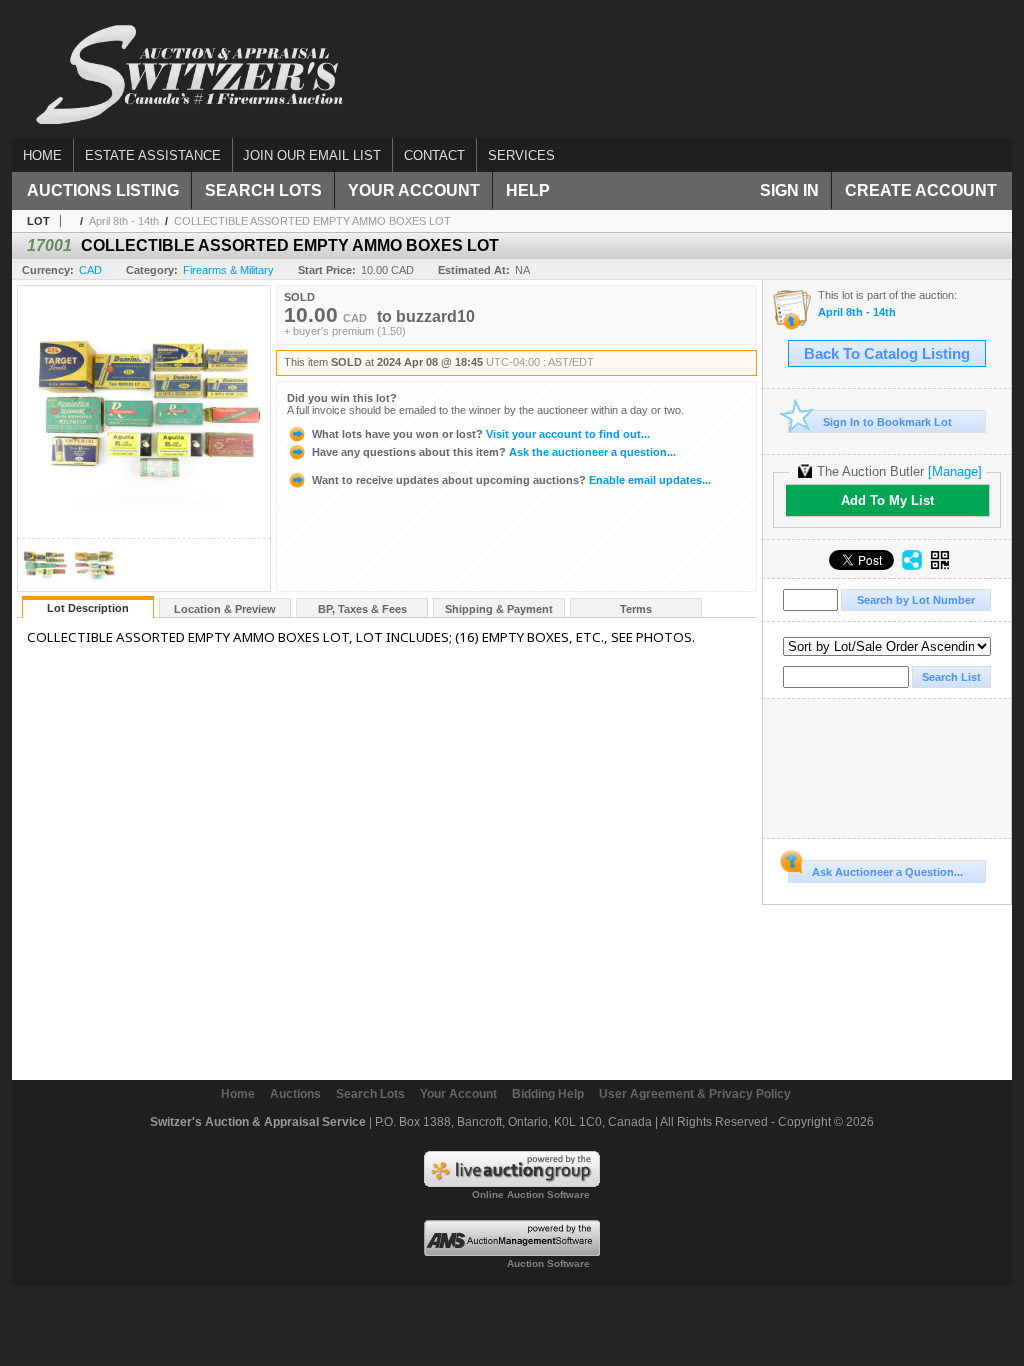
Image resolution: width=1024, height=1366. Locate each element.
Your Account (414, 190)
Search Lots (263, 190)
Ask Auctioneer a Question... (887, 872)
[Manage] (955, 471)
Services (521, 155)
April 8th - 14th (124, 221)
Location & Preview (225, 609)
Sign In (789, 190)
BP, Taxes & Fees (362, 609)
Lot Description (88, 608)
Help (528, 190)
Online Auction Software (531, 1194)
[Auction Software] (512, 1252)
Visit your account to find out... (481, 434)
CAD (90, 270)
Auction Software (548, 1263)
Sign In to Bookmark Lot (887, 422)
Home (42, 155)
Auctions (295, 1094)
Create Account (921, 190)
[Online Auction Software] (512, 1183)
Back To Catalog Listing (887, 354)
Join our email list (312, 155)
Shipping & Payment (499, 609)
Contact (434, 155)
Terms (636, 609)
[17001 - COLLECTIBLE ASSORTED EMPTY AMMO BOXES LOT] (44, 585)
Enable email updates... (511, 480)
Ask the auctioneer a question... (494, 452)
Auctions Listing (103, 190)
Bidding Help (548, 1094)
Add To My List (887, 500)
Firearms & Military (228, 270)
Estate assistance (153, 155)
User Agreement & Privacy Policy (695, 1094)
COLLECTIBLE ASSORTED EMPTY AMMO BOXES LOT (312, 221)
